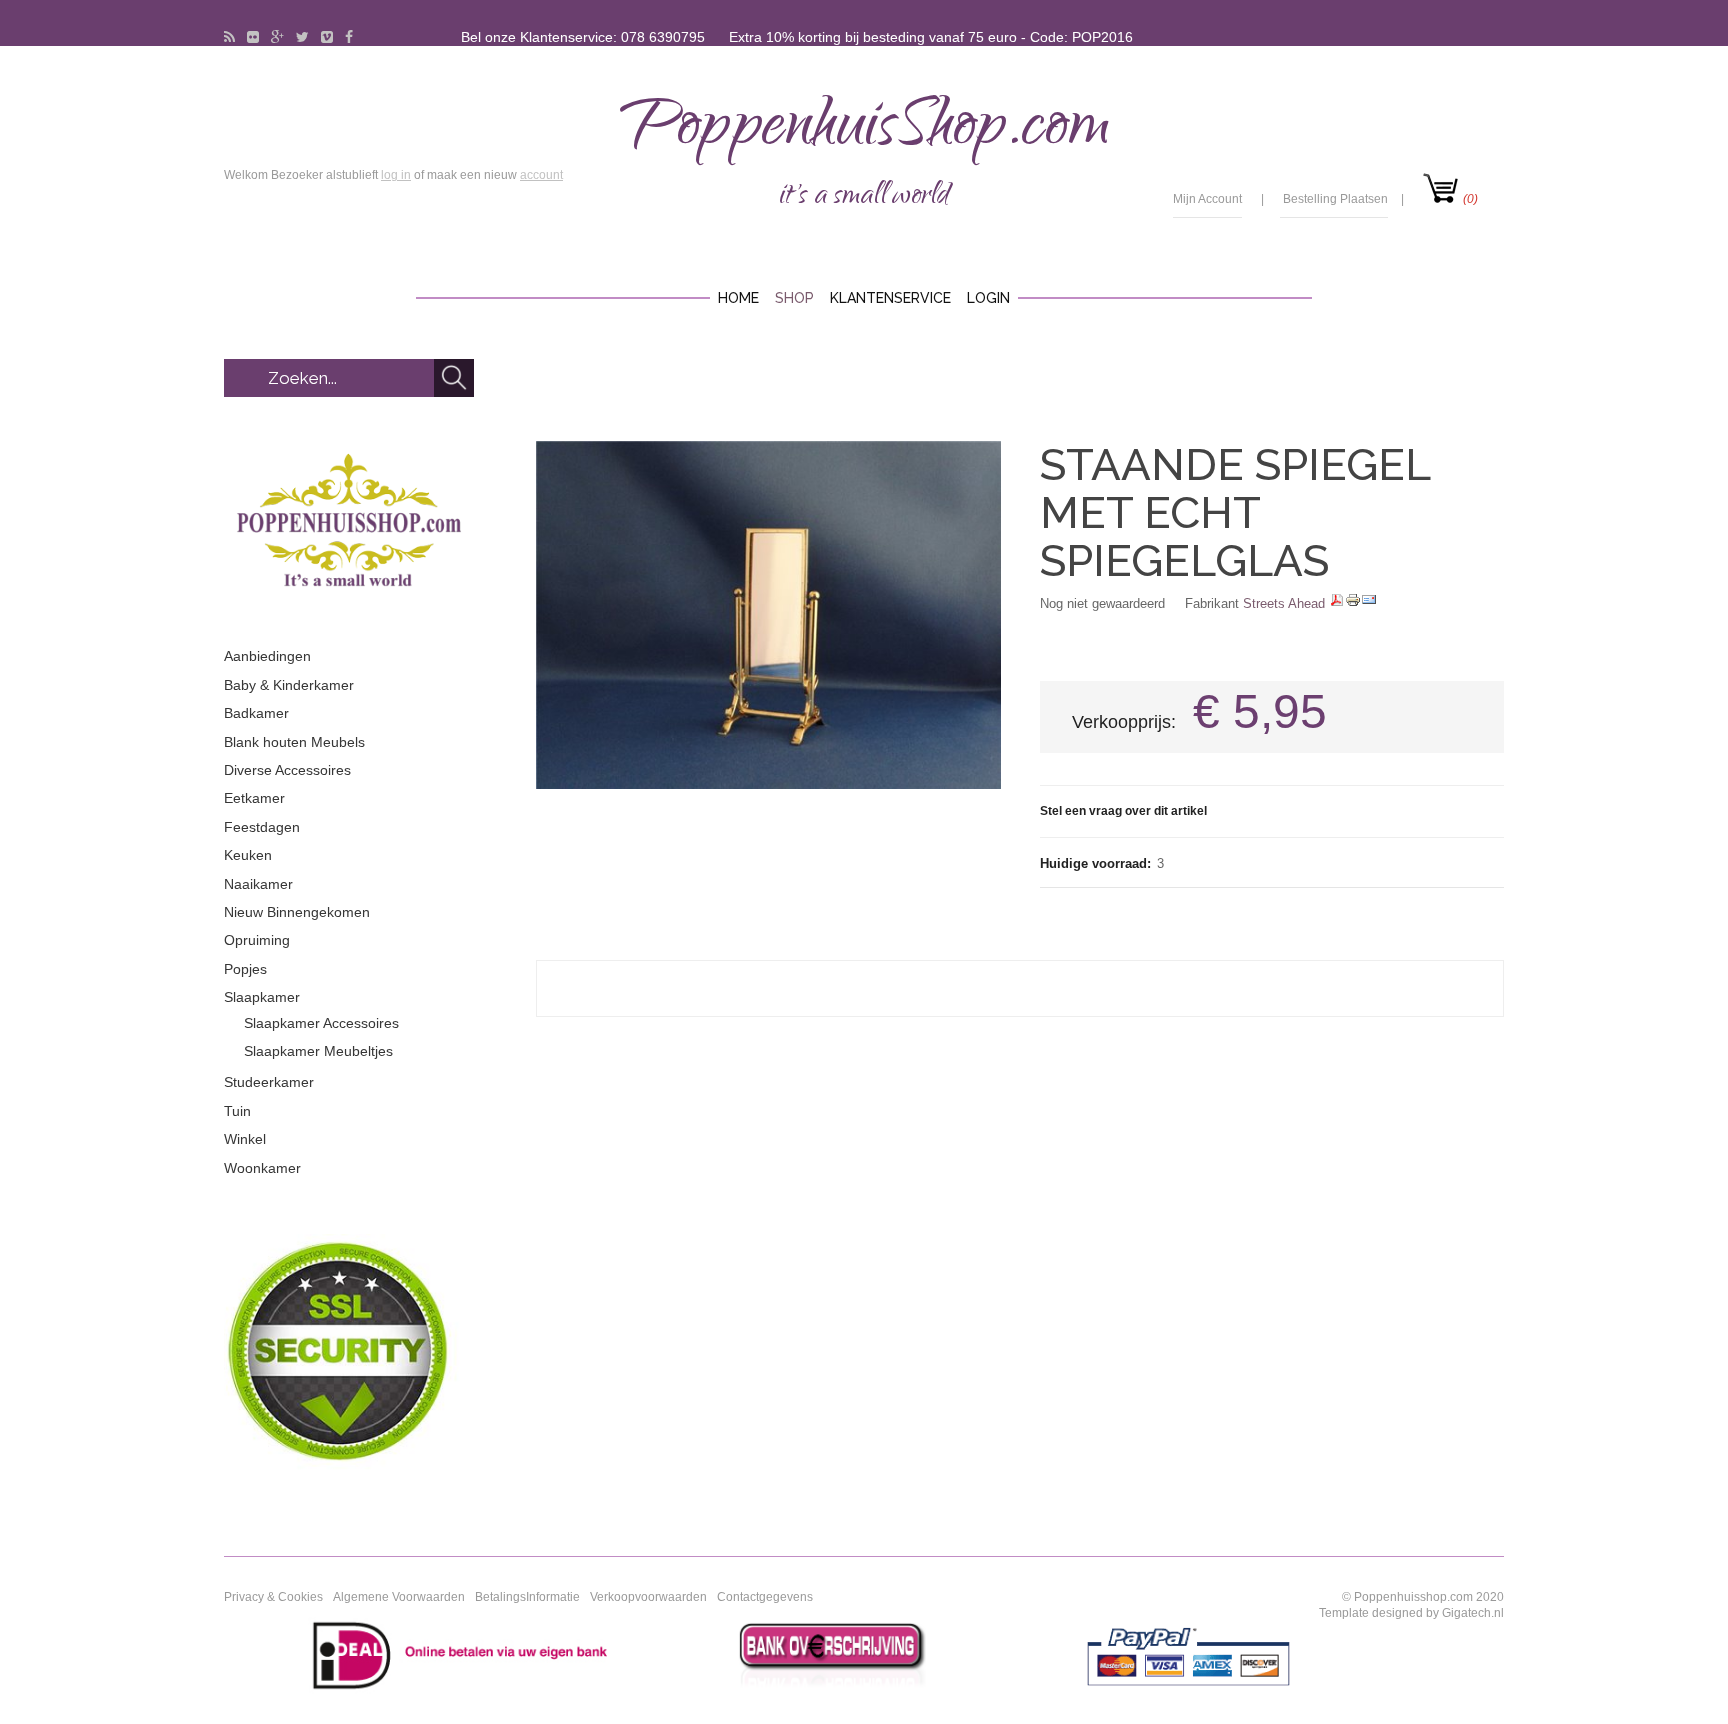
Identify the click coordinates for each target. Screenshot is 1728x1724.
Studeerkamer (269, 1082)
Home (738, 298)
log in (396, 175)
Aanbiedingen (267, 656)
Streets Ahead (1284, 603)
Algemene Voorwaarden (399, 1597)
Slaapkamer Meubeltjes (318, 1051)
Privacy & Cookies (273, 1597)
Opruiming (257, 940)
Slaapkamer (262, 997)
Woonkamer (262, 1168)
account (541, 175)
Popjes (245, 969)
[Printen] (1353, 603)
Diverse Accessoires (287, 770)
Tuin (237, 1111)
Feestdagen (262, 827)
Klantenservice (890, 298)
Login (988, 298)
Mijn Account (1207, 199)
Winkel (245, 1139)
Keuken (248, 855)
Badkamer (256, 713)
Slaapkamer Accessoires (321, 1023)
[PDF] (1337, 603)
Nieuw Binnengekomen (297, 912)
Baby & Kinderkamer (289, 685)
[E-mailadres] (1369, 603)
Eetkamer (254, 798)
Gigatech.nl (1473, 1613)
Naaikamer (258, 884)
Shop (794, 298)
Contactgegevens (765, 1597)
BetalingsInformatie (527, 1597)
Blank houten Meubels (294, 742)
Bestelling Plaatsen (1335, 199)
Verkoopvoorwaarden (648, 1597)
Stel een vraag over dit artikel (1123, 811)
